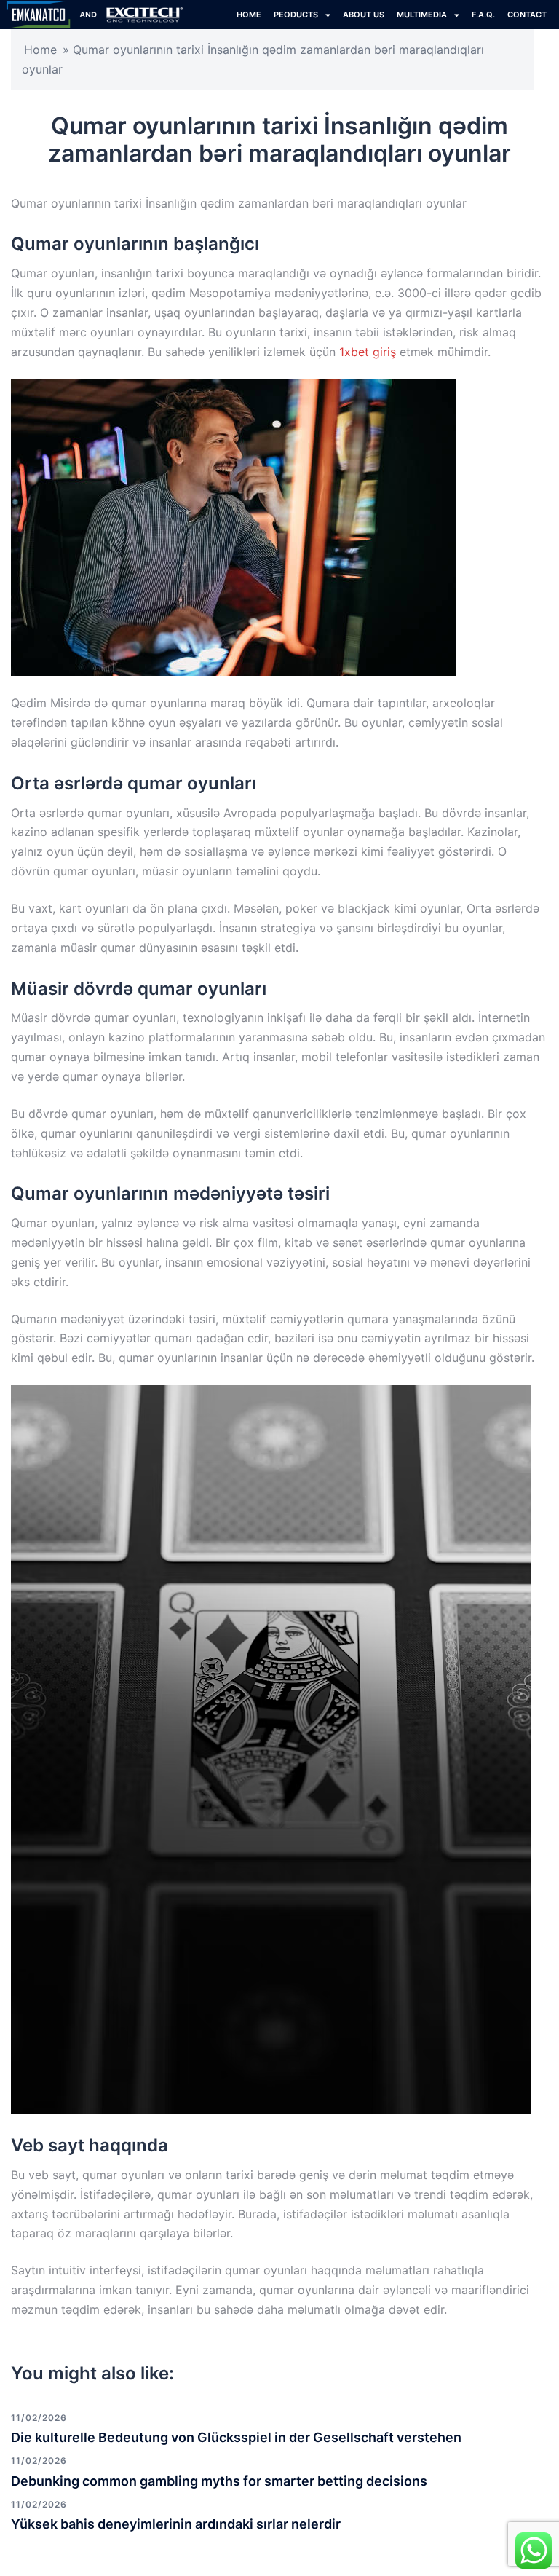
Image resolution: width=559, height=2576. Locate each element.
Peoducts (296, 15)
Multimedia (422, 15)
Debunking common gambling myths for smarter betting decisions (219, 2481)
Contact (527, 15)
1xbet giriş (368, 352)
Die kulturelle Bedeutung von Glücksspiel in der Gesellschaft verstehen (236, 2437)
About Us (364, 15)
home (249, 15)
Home (40, 50)
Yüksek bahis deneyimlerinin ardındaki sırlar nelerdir (176, 2524)
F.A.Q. (483, 15)
